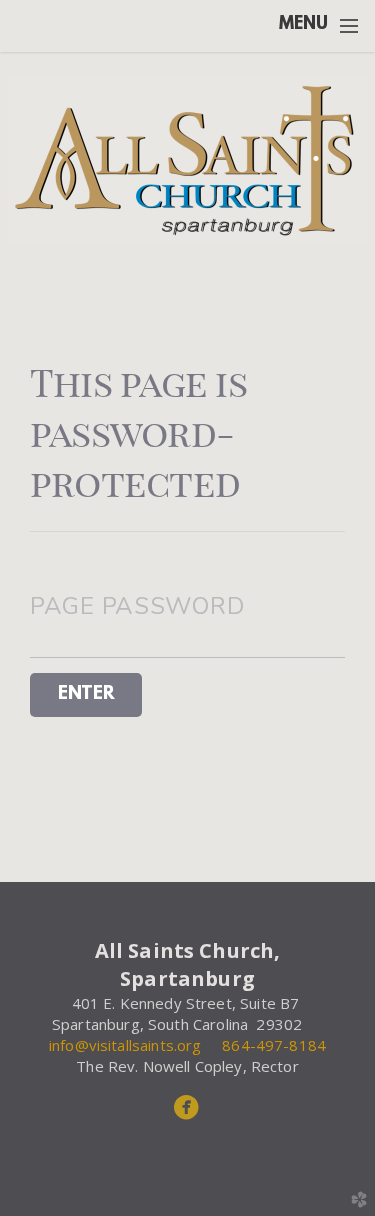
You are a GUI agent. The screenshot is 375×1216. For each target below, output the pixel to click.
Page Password (137, 606)
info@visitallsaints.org (127, 1045)
